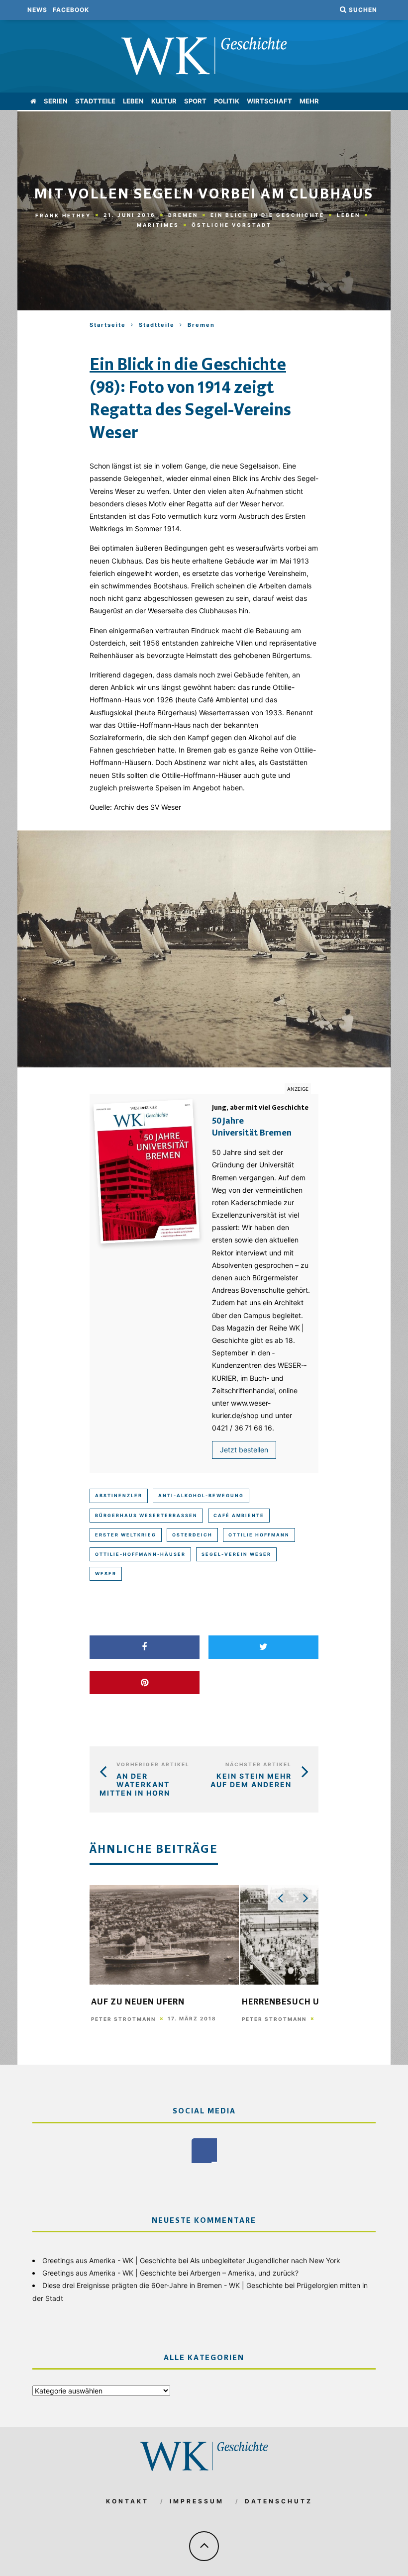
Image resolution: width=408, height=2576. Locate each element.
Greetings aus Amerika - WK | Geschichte (109, 2260)
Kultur (164, 101)
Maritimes (158, 225)
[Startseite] (33, 101)
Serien (56, 101)
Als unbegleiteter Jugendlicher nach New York (265, 2260)
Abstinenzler (119, 1495)
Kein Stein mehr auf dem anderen (251, 1780)
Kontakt (127, 2501)
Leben (133, 101)
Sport (195, 101)
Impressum (197, 2501)
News (37, 10)
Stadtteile (95, 101)
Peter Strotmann (123, 2019)
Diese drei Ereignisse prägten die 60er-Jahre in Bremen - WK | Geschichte (162, 2285)
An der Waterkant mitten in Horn (135, 1784)
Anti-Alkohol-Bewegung (201, 1495)
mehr (309, 101)
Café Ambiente (239, 1515)
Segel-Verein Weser (236, 1554)
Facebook (71, 10)
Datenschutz (279, 2501)
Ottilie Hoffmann (259, 1535)
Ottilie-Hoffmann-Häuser (140, 1554)
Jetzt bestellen (244, 1450)
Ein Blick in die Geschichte (267, 215)
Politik (227, 101)
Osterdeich (192, 1535)
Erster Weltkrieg (126, 1535)
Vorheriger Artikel (153, 1764)
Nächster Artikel (258, 1764)
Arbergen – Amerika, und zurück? (244, 2273)
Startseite (108, 325)
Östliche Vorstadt (232, 225)
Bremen (183, 215)
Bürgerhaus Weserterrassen (146, 1515)
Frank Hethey (63, 215)
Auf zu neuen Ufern (138, 2003)
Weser (106, 1574)
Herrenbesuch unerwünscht (312, 2003)
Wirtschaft (269, 101)
